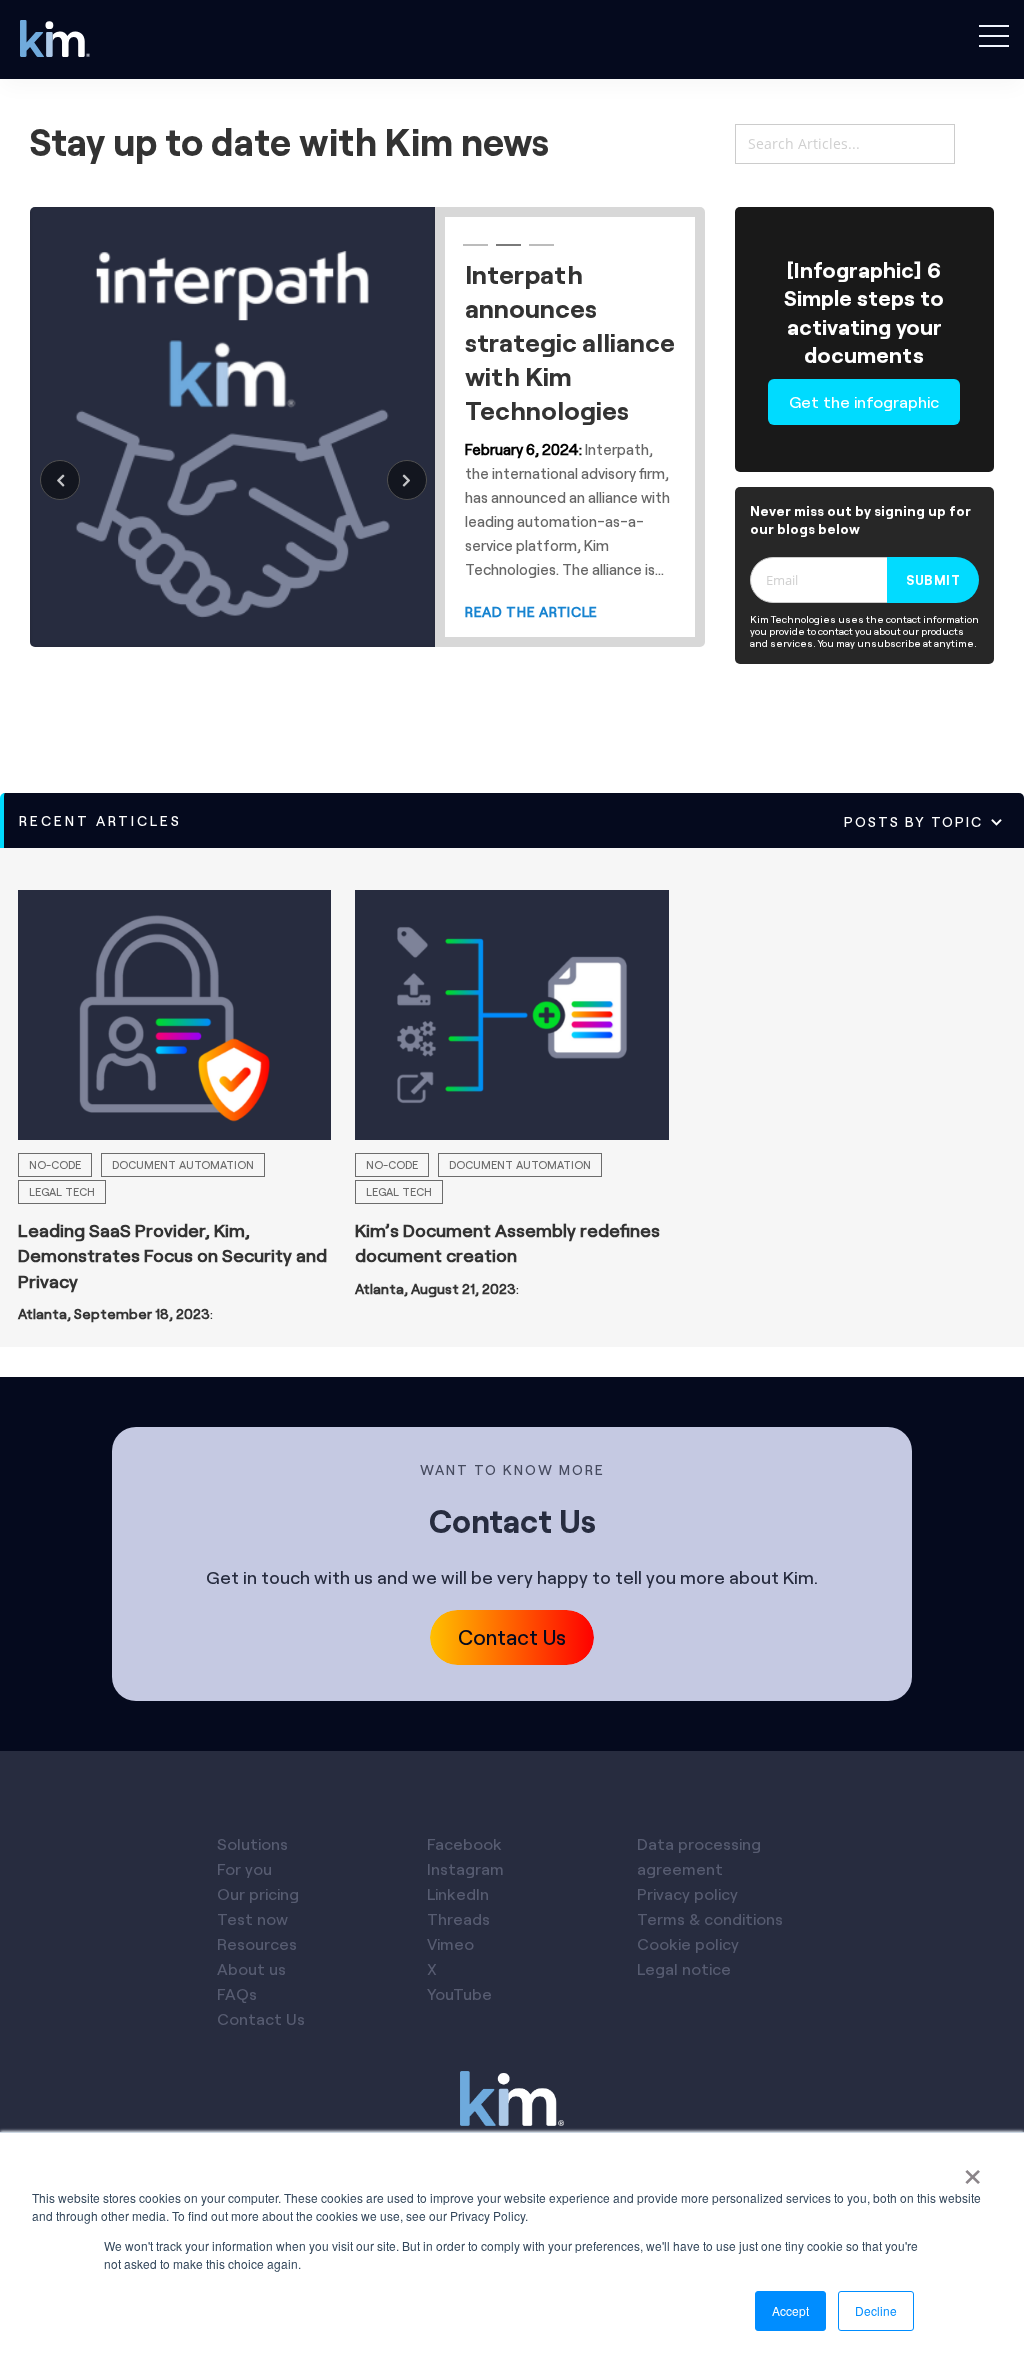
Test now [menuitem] (252, 1918)
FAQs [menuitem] (237, 1993)
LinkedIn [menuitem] (458, 1893)
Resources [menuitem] (257, 1943)
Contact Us (512, 1636)
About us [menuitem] (251, 1968)
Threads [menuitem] (458, 1918)
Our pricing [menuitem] (258, 1893)
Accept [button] (790, 2310)
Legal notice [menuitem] (684, 1968)
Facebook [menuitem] (464, 1843)
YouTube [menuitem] (459, 1993)
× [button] (972, 2170)
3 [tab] (539, 254)
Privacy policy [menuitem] (687, 1893)
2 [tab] (506, 254)
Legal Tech (62, 1191)
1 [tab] (473, 254)
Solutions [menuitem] (252, 1843)
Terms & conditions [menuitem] (710, 1918)
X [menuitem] (432, 1968)
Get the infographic (864, 401)
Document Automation (183, 1164)
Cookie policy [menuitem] (688, 1943)
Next (407, 480)
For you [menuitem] (244, 1868)
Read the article (531, 711)
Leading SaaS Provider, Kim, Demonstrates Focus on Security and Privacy (172, 1255)
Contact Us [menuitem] (261, 2018)
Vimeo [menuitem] (450, 1943)
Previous (60, 480)
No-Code (55, 1164)
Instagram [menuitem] (465, 1868)
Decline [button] (876, 2310)
